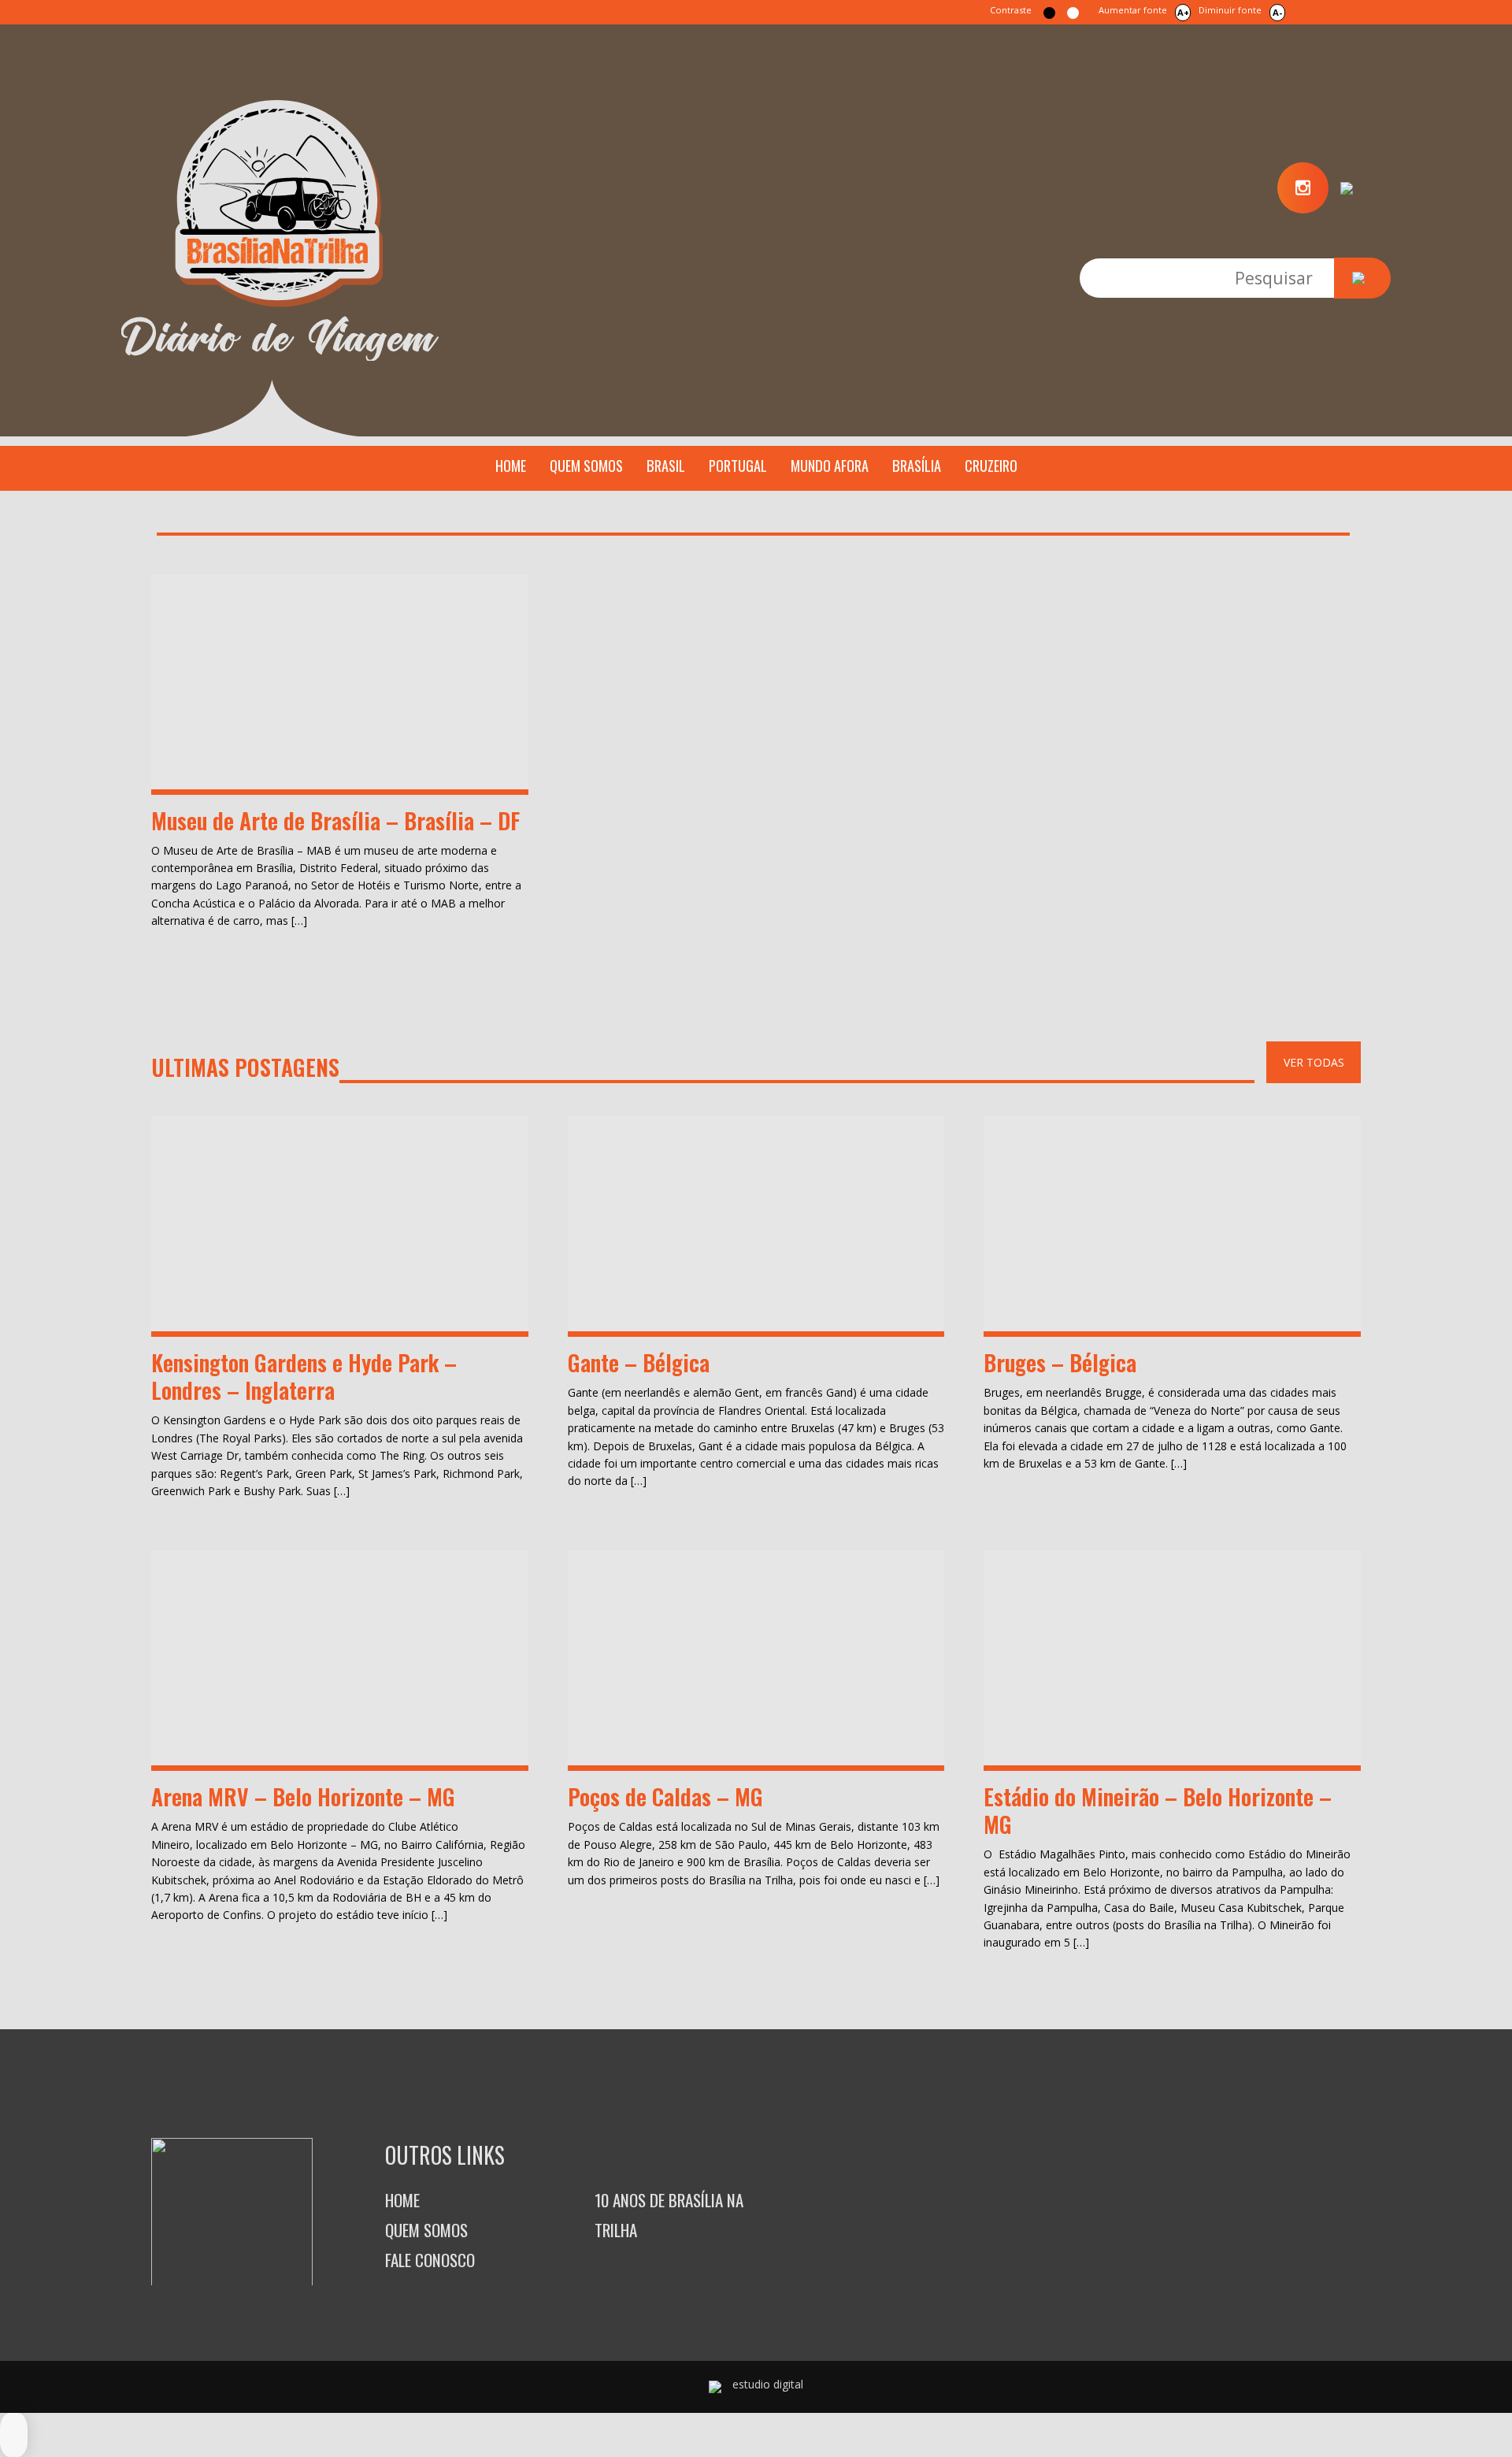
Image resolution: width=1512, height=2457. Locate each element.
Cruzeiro (991, 465)
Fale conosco (430, 2260)
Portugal (738, 465)
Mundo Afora (830, 465)
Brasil (666, 465)
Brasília (917, 465)
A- (1277, 12)
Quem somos (586, 465)
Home (511, 465)
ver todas (1314, 1062)
